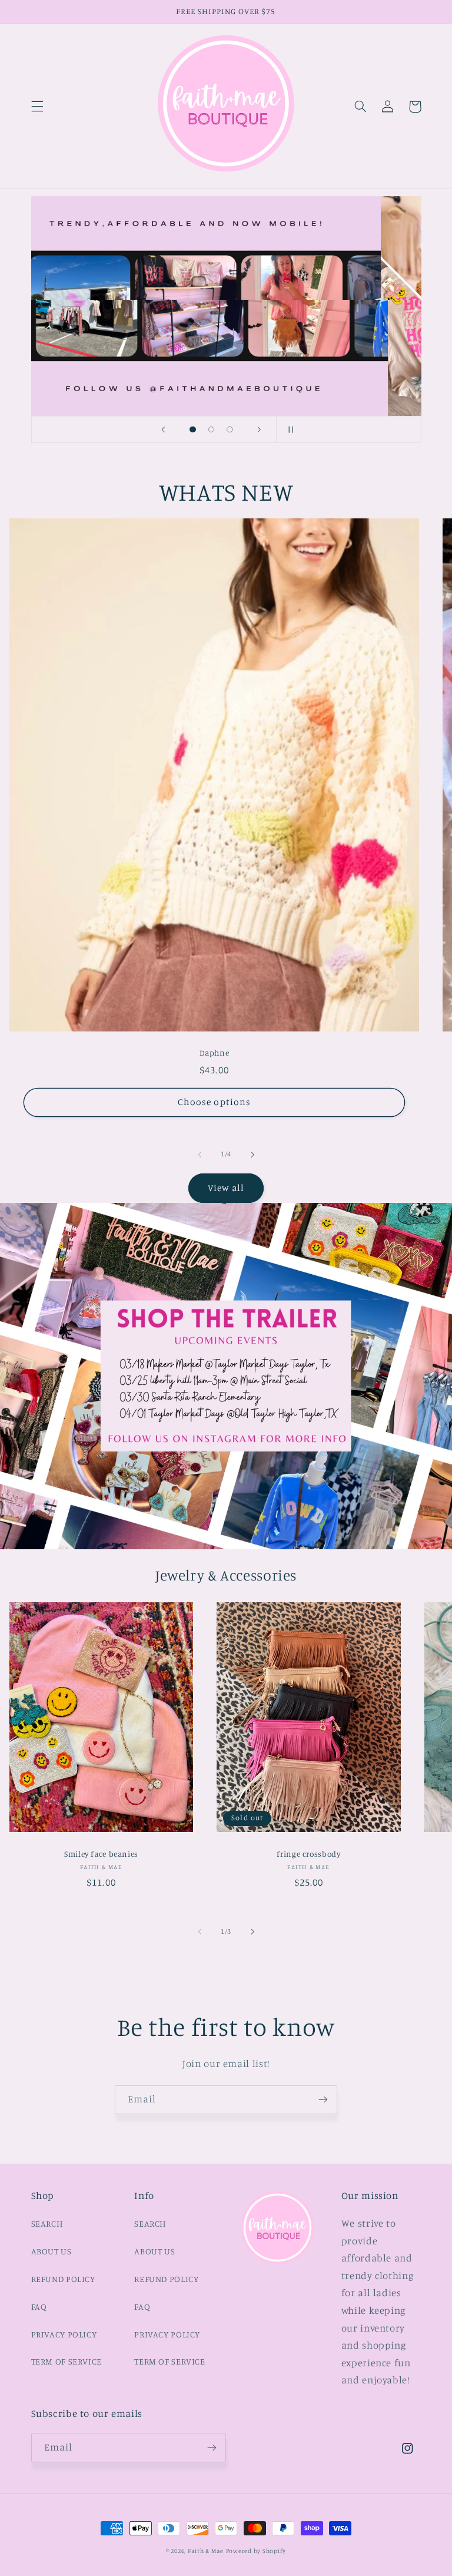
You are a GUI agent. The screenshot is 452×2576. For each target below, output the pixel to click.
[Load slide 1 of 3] (193, 429)
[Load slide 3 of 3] (230, 429)
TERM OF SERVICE (67, 2361)
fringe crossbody (308, 1854)
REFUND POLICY (63, 2279)
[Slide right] (252, 1155)
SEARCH (47, 2223)
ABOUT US (51, 2251)
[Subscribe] (323, 2100)
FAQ (39, 2307)
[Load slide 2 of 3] (211, 429)
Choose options (214, 1102)
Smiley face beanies (101, 1854)
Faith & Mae (206, 2551)
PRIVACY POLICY (64, 2334)
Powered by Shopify (256, 2551)
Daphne (215, 1053)
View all (226, 1188)
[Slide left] (200, 1155)
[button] (37, 107)
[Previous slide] (163, 429)
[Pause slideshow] (289, 429)
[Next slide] (260, 429)
